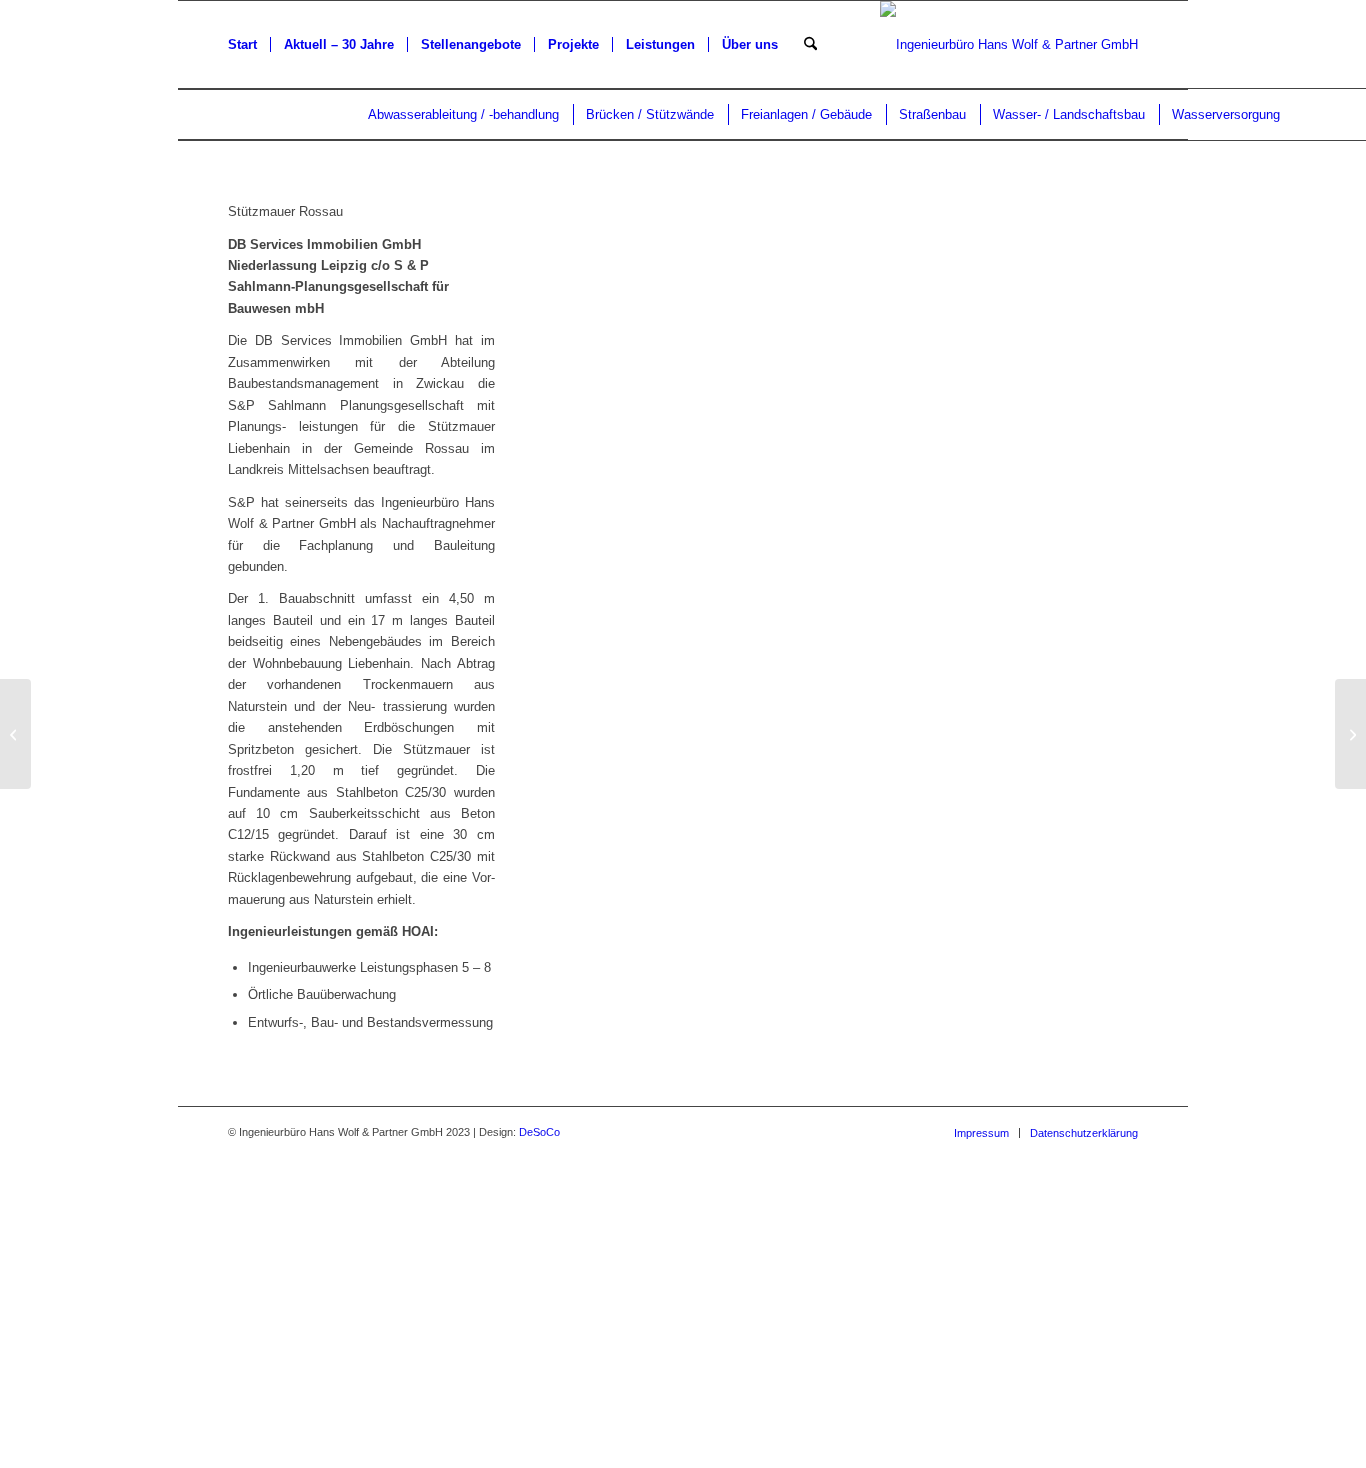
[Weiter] (1093, 411)
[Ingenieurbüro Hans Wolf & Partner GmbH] (1009, 45)
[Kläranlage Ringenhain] (1350, 734)
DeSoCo (539, 1132)
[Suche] (810, 45)
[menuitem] (242, 45)
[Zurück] (595, 411)
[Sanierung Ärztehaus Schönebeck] (15, 734)
